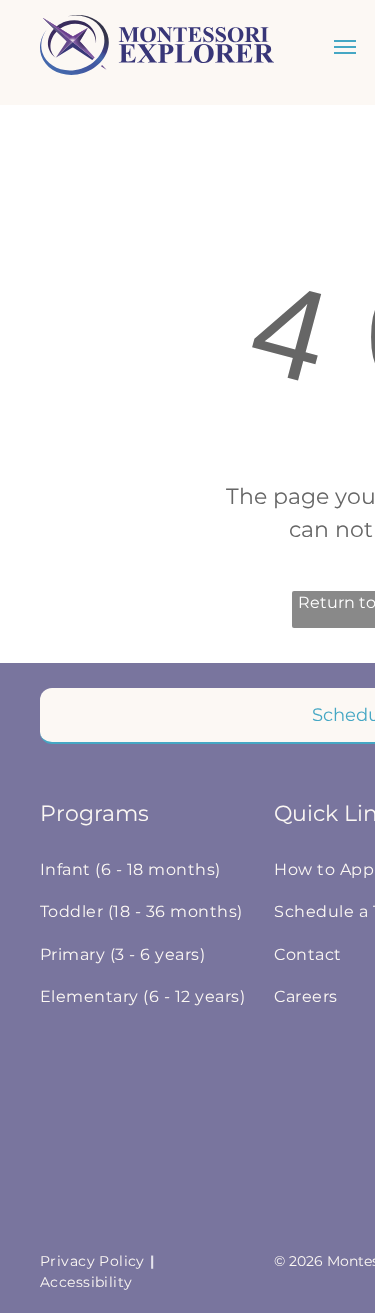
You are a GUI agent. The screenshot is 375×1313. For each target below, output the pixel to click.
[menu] (345, 47)
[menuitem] (147, 870)
